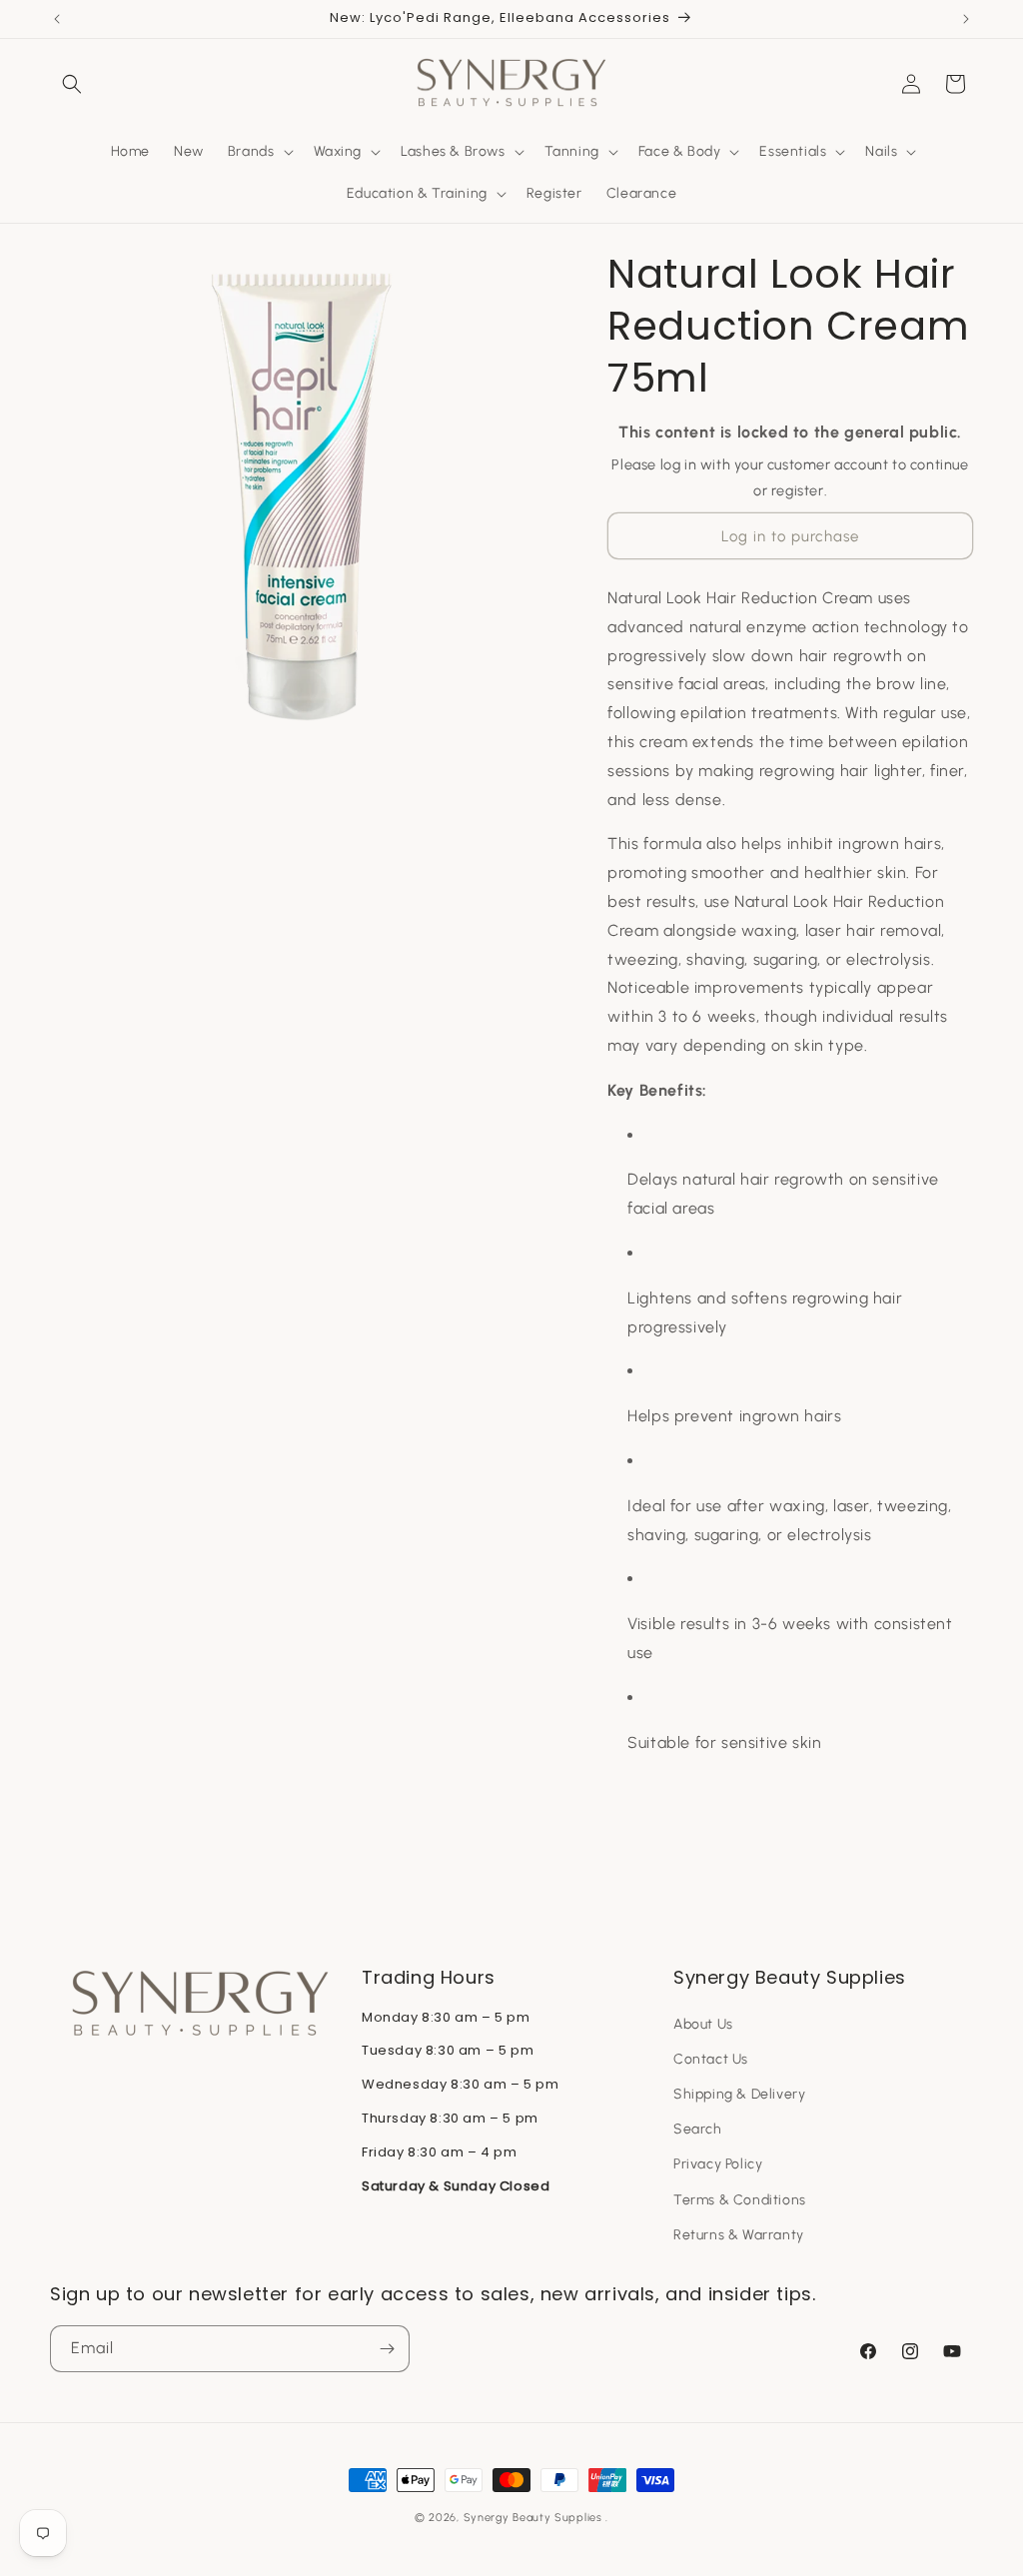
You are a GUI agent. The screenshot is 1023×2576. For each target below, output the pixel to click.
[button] (72, 84)
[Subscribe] (387, 2349)
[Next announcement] (966, 19)
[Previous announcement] (57, 19)
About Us (703, 2024)
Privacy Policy (718, 2164)
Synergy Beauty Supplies (533, 2518)
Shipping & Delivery (739, 2094)
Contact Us (711, 2059)
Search (698, 2129)
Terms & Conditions (740, 2200)
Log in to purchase (790, 536)
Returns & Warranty (739, 2235)
